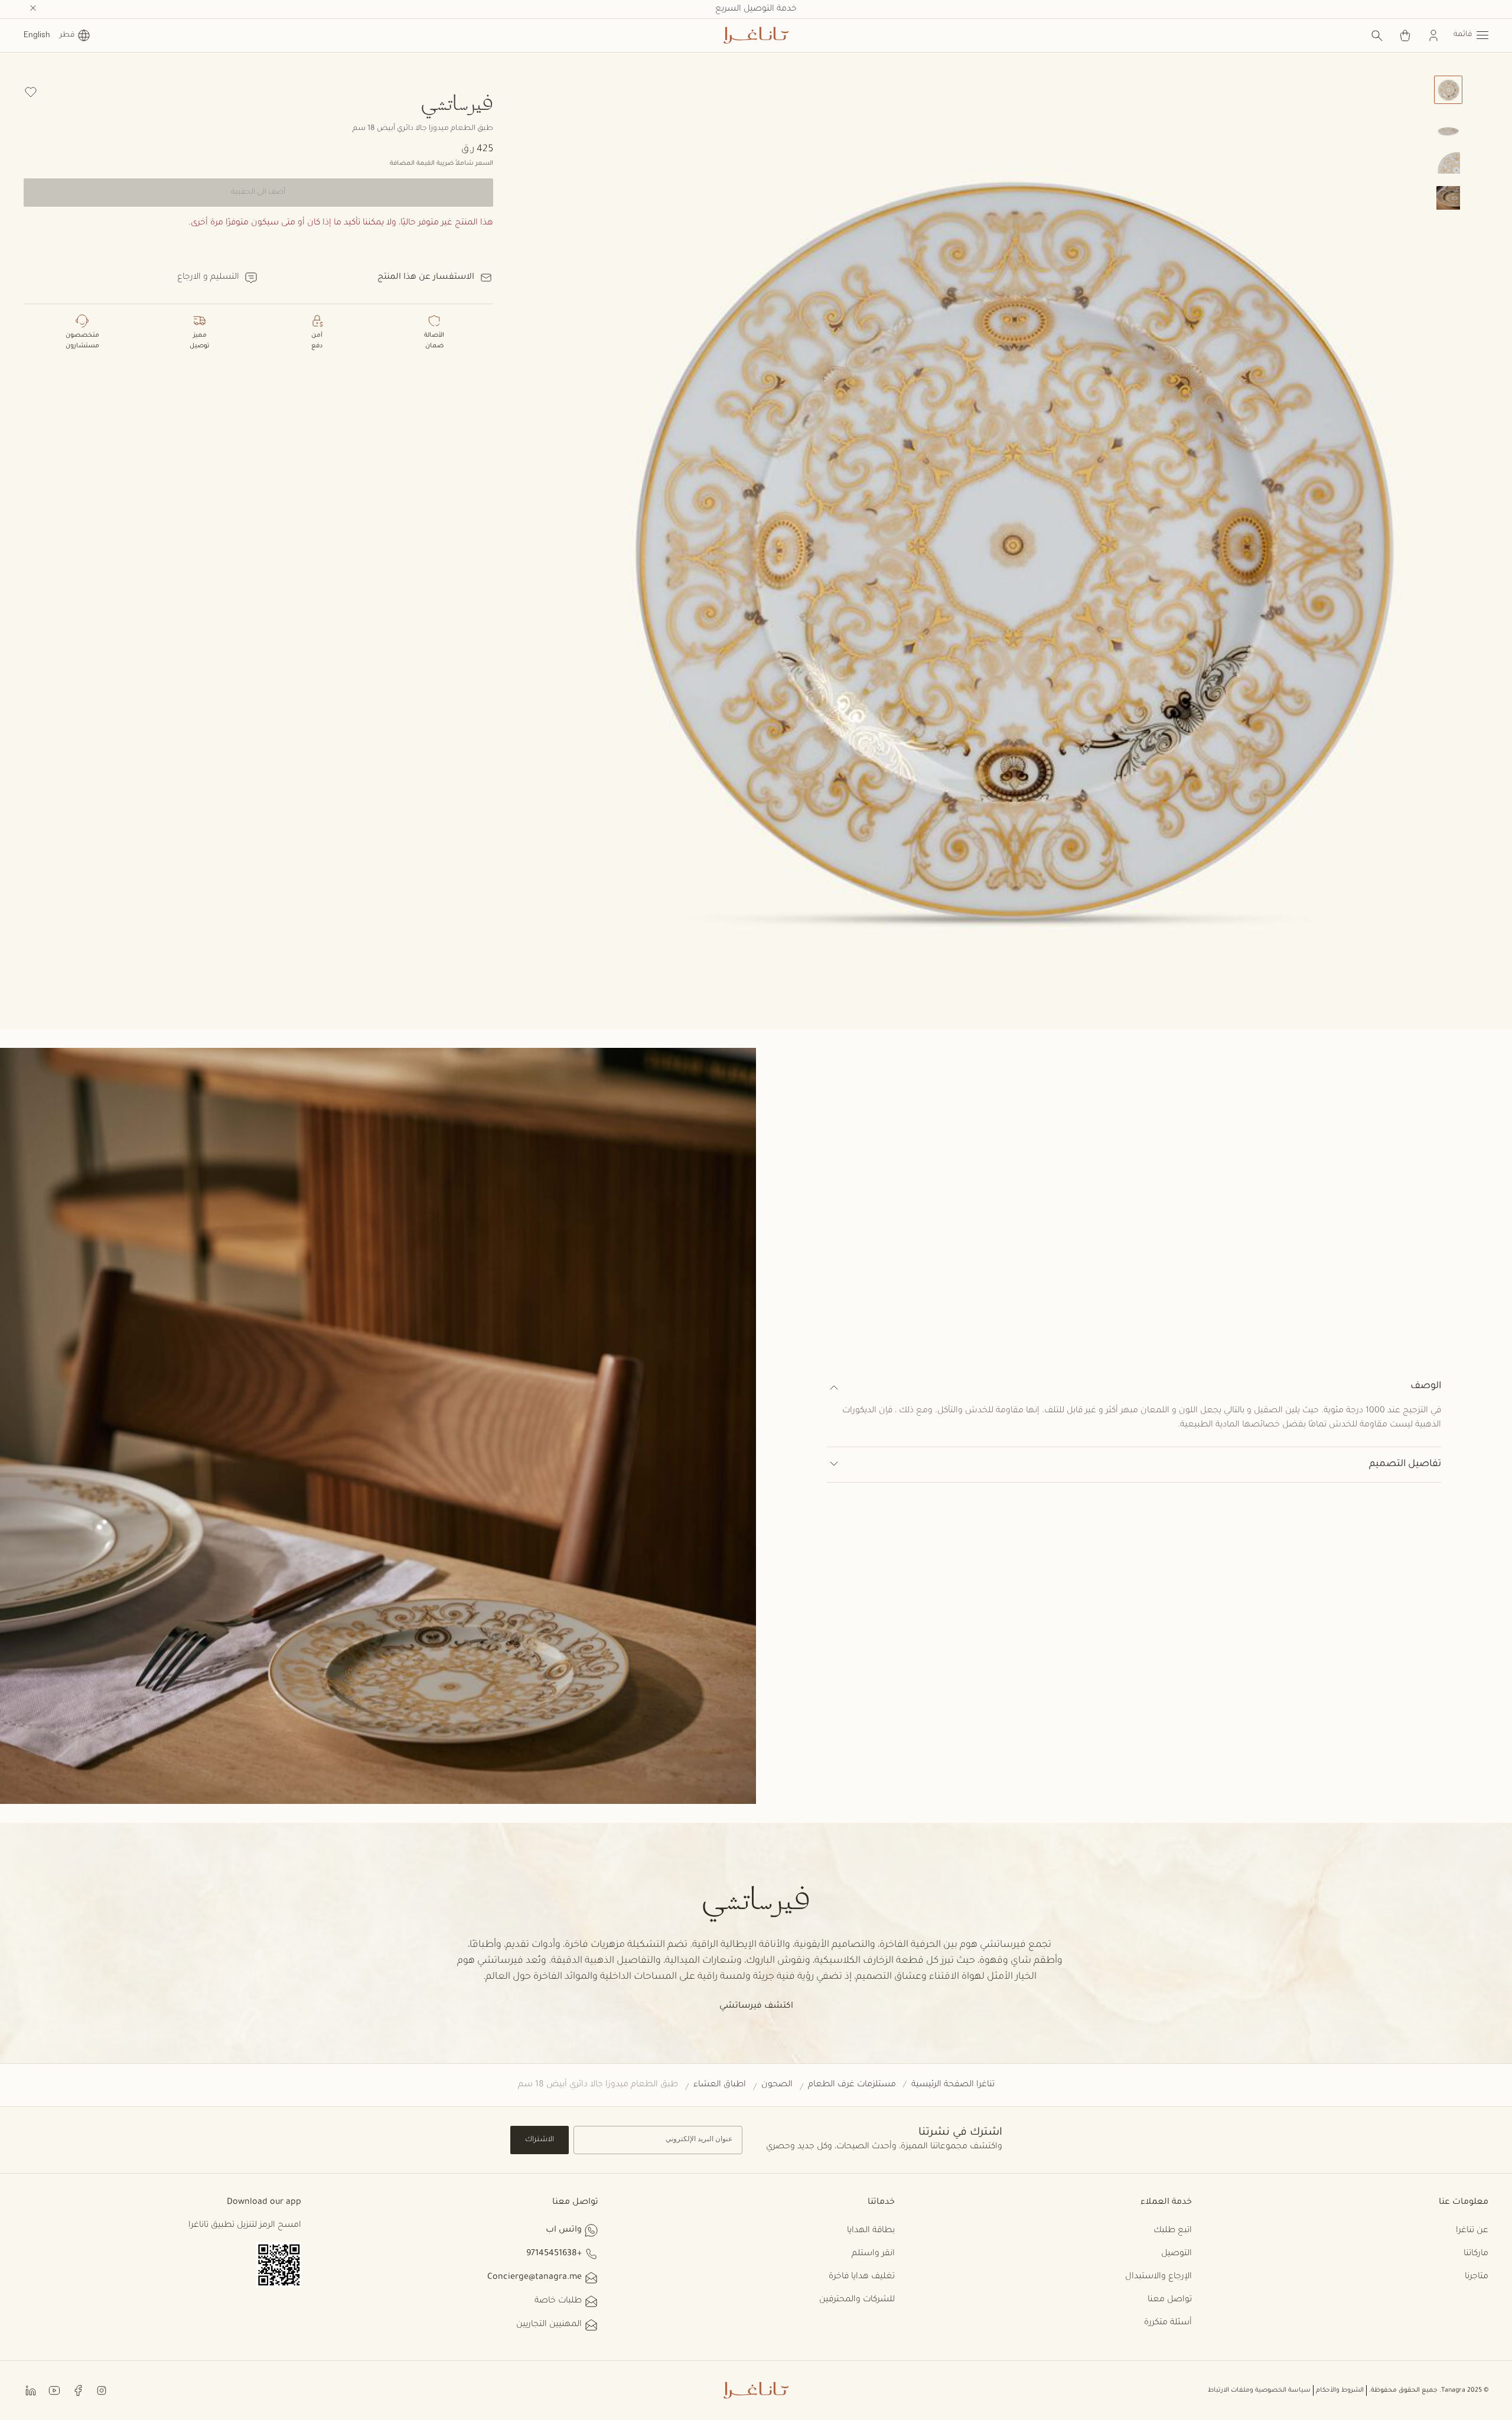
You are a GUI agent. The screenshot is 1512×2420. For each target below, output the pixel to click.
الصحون (777, 2085)
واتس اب (564, 2230)
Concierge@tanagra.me (535, 2278)
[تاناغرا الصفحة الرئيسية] (756, 35)
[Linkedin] (31, 2390)
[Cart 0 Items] (1405, 35)
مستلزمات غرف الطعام (852, 2085)
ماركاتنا (1476, 2254)
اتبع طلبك (1173, 2231)
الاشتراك (540, 2140)
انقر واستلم (873, 2254)
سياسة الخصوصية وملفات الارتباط (1259, 2390)
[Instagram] (102, 2390)
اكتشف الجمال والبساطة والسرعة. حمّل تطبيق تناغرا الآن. (756, 9)
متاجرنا (1477, 2277)
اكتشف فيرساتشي (756, 2007)
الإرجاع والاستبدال (1159, 2277)
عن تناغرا (1472, 2231)
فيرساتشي (457, 102)
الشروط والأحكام (1340, 2390)
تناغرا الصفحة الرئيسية (953, 2085)
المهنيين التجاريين (549, 2325)
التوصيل (1177, 2254)
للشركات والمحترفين (857, 2300)
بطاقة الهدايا (871, 2231)
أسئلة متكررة (1168, 2323)
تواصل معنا (1170, 2300)
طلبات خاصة (558, 2301)
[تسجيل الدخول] (1433, 35)
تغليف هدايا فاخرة (862, 2277)
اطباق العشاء (720, 2085)
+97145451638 (554, 2254)
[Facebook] (78, 2390)
